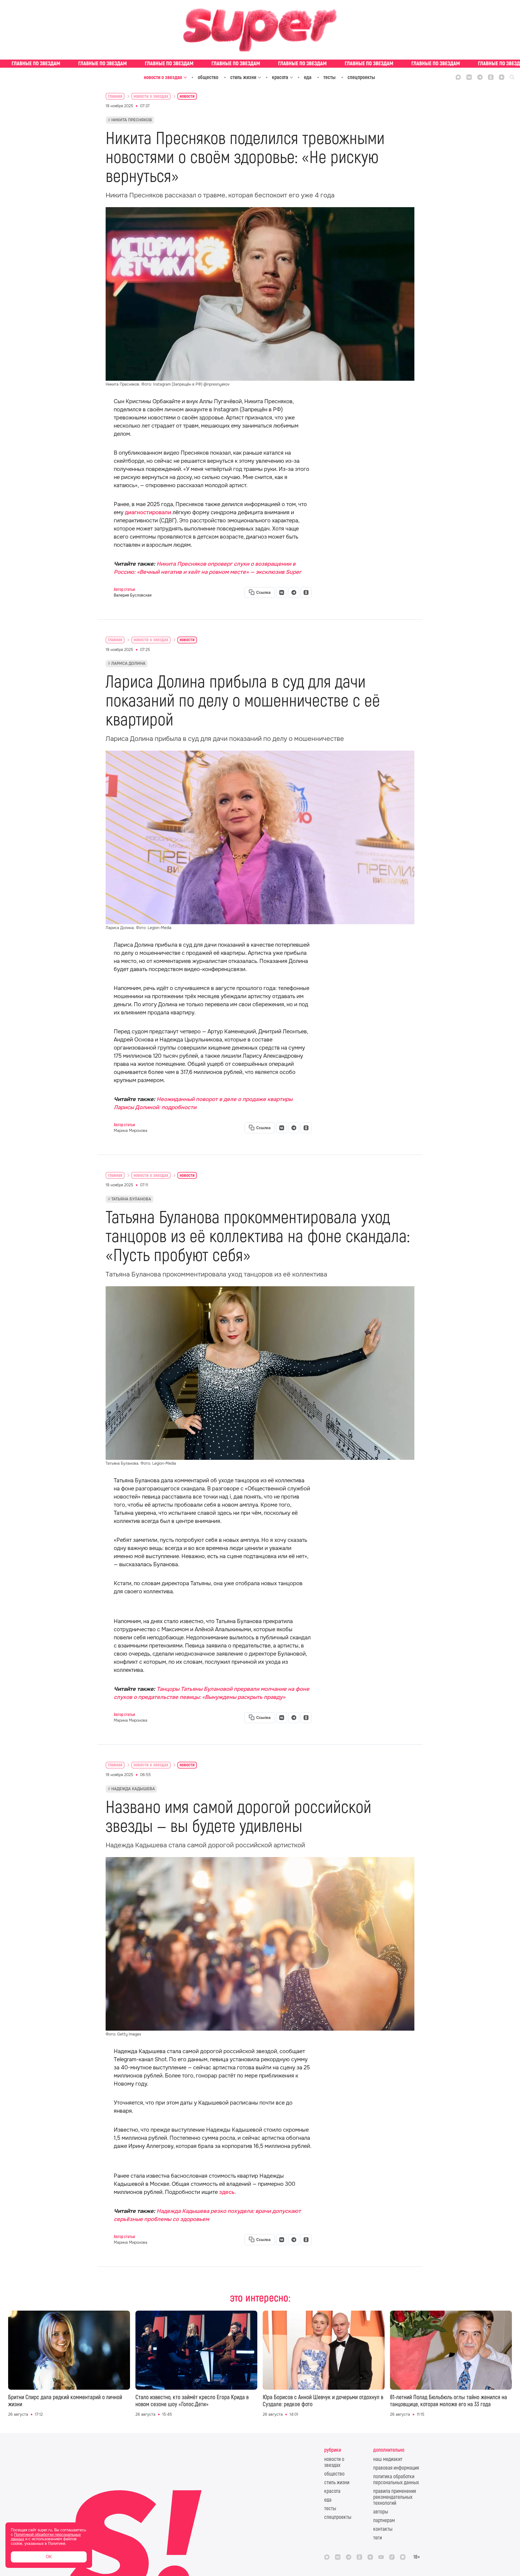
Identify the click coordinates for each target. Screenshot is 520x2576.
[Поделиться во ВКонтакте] (282, 592)
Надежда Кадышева (133, 1789)
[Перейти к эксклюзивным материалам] (260, 64)
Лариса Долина (128, 663)
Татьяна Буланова (131, 1199)
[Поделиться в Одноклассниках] (306, 592)
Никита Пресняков (132, 120)
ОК (49, 2557)
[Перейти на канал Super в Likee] (403, 2557)
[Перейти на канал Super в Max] (458, 77)
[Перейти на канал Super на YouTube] (381, 2557)
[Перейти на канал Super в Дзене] (502, 77)
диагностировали (148, 512)
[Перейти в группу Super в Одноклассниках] (491, 77)
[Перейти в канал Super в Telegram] (480, 77)
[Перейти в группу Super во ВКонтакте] (469, 77)
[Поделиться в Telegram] (294, 592)
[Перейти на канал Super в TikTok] (392, 2557)
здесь (227, 2192)
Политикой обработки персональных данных (46, 2537)
